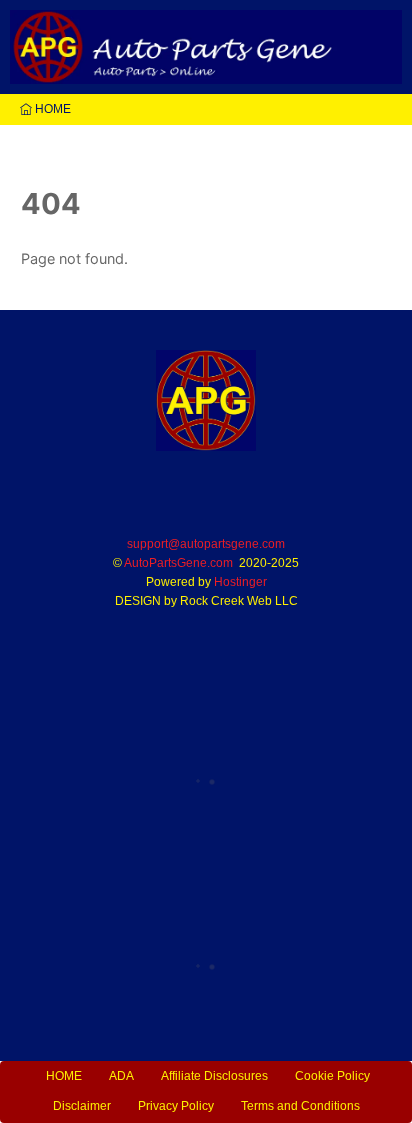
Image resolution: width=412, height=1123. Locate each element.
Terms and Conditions (300, 1106)
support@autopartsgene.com (206, 544)
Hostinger (240, 582)
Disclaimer (82, 1106)
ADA (121, 1076)
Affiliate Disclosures (214, 1076)
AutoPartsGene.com (178, 563)
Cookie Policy (332, 1076)
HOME (51, 109)
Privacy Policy (176, 1106)
